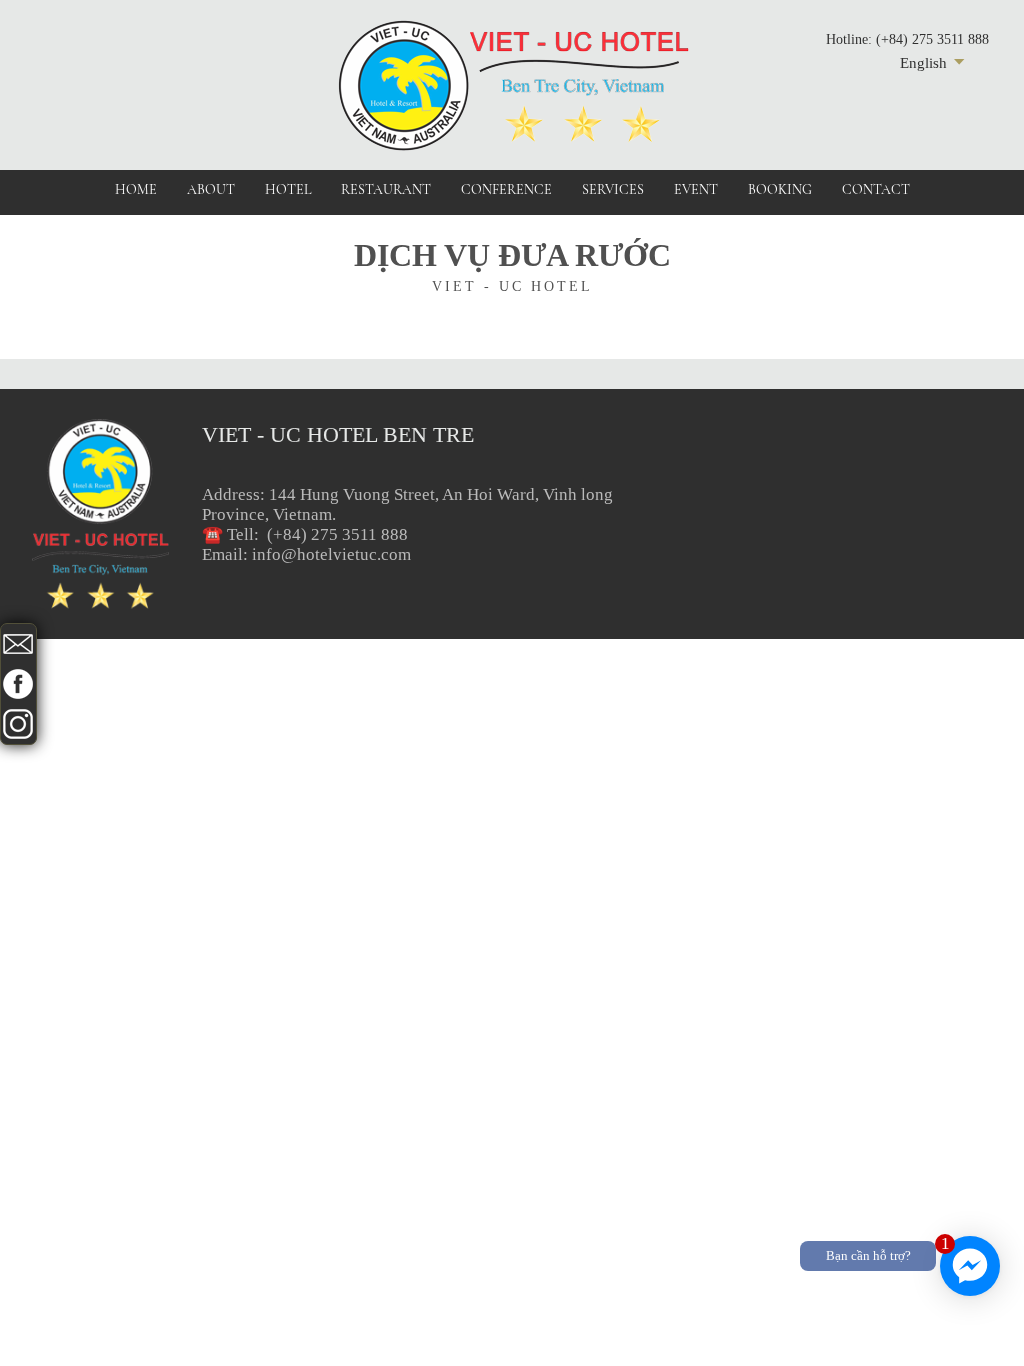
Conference (506, 189)
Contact (876, 189)
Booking (780, 189)
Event (696, 189)
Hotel (288, 189)
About (211, 189)
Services (613, 189)
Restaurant (386, 189)
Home (136, 189)
